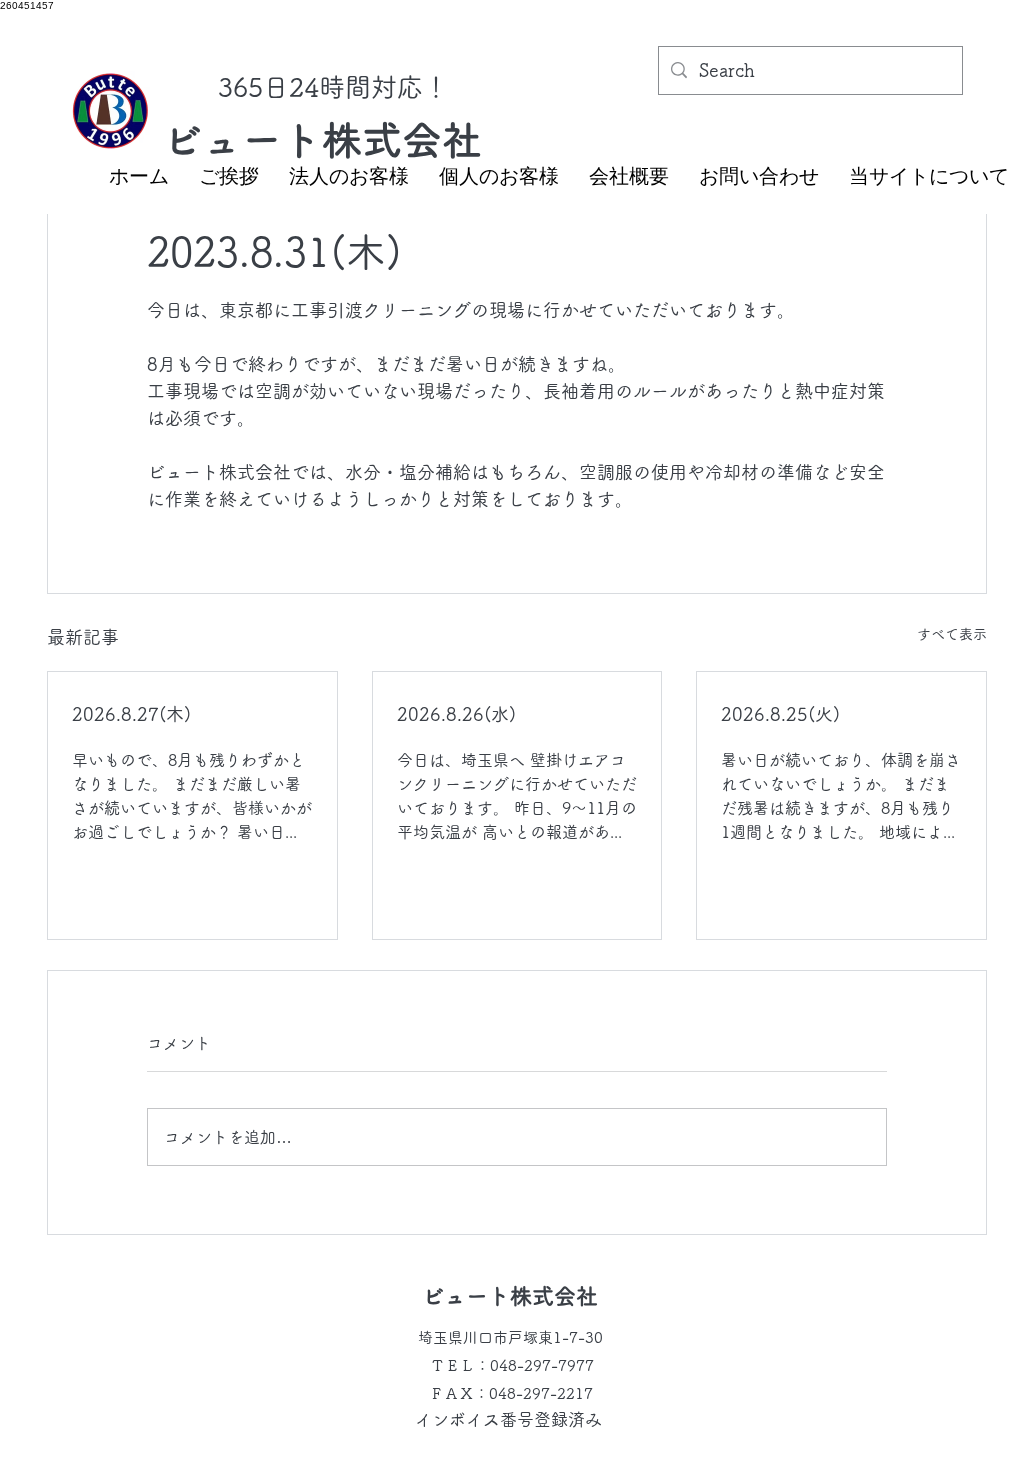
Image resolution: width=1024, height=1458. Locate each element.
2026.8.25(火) (780, 714)
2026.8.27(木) (131, 714)
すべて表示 (952, 634)
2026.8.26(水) (456, 714)
